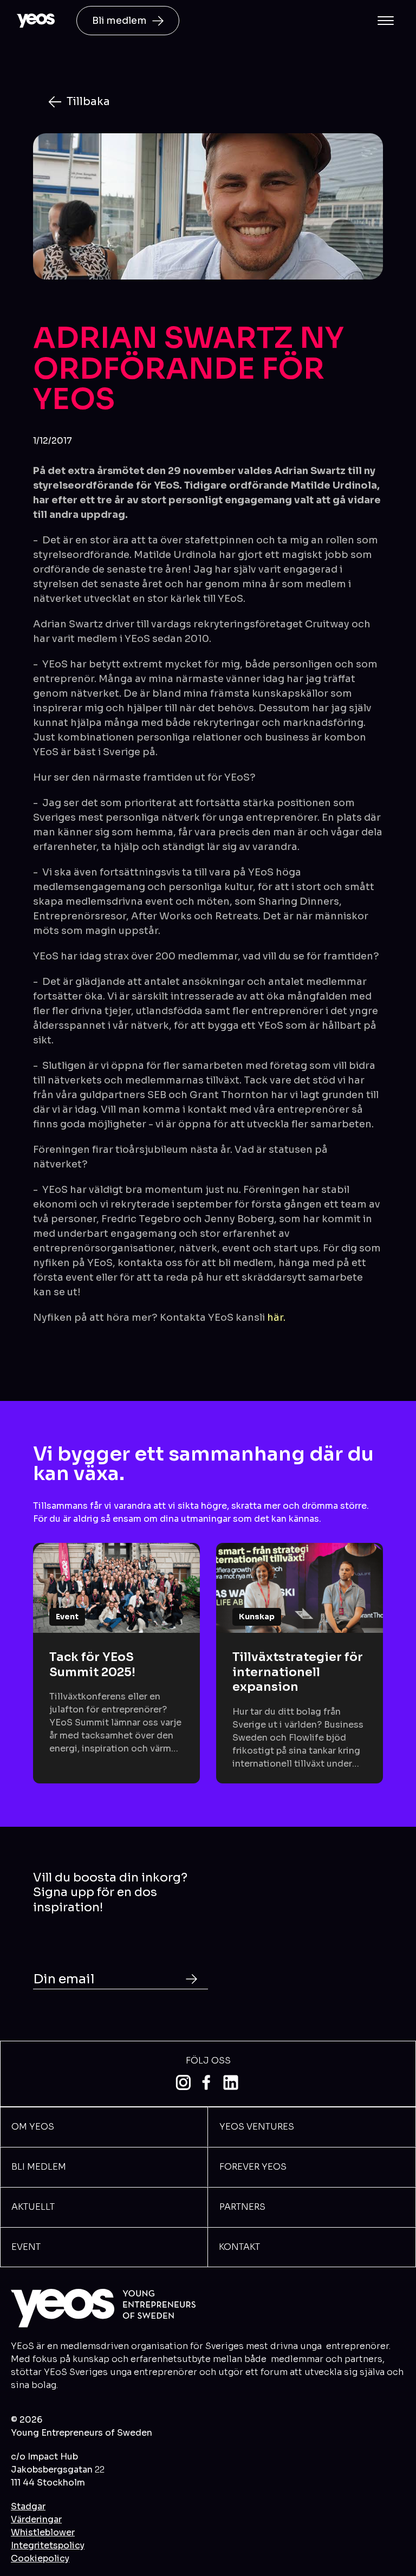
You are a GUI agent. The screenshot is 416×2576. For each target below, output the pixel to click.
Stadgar (28, 2506)
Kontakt (239, 2247)
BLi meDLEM (39, 2167)
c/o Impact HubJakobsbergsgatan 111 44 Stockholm (58, 2470)
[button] (386, 21)
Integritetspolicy (48, 2545)
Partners (242, 2207)
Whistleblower (43, 2532)
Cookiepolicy (40, 2558)
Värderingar (36, 2519)
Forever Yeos (253, 2167)
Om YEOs (33, 2127)
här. (276, 1318)
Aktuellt (33, 2207)
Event (26, 2247)
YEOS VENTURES (257, 2127)
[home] (36, 21)
